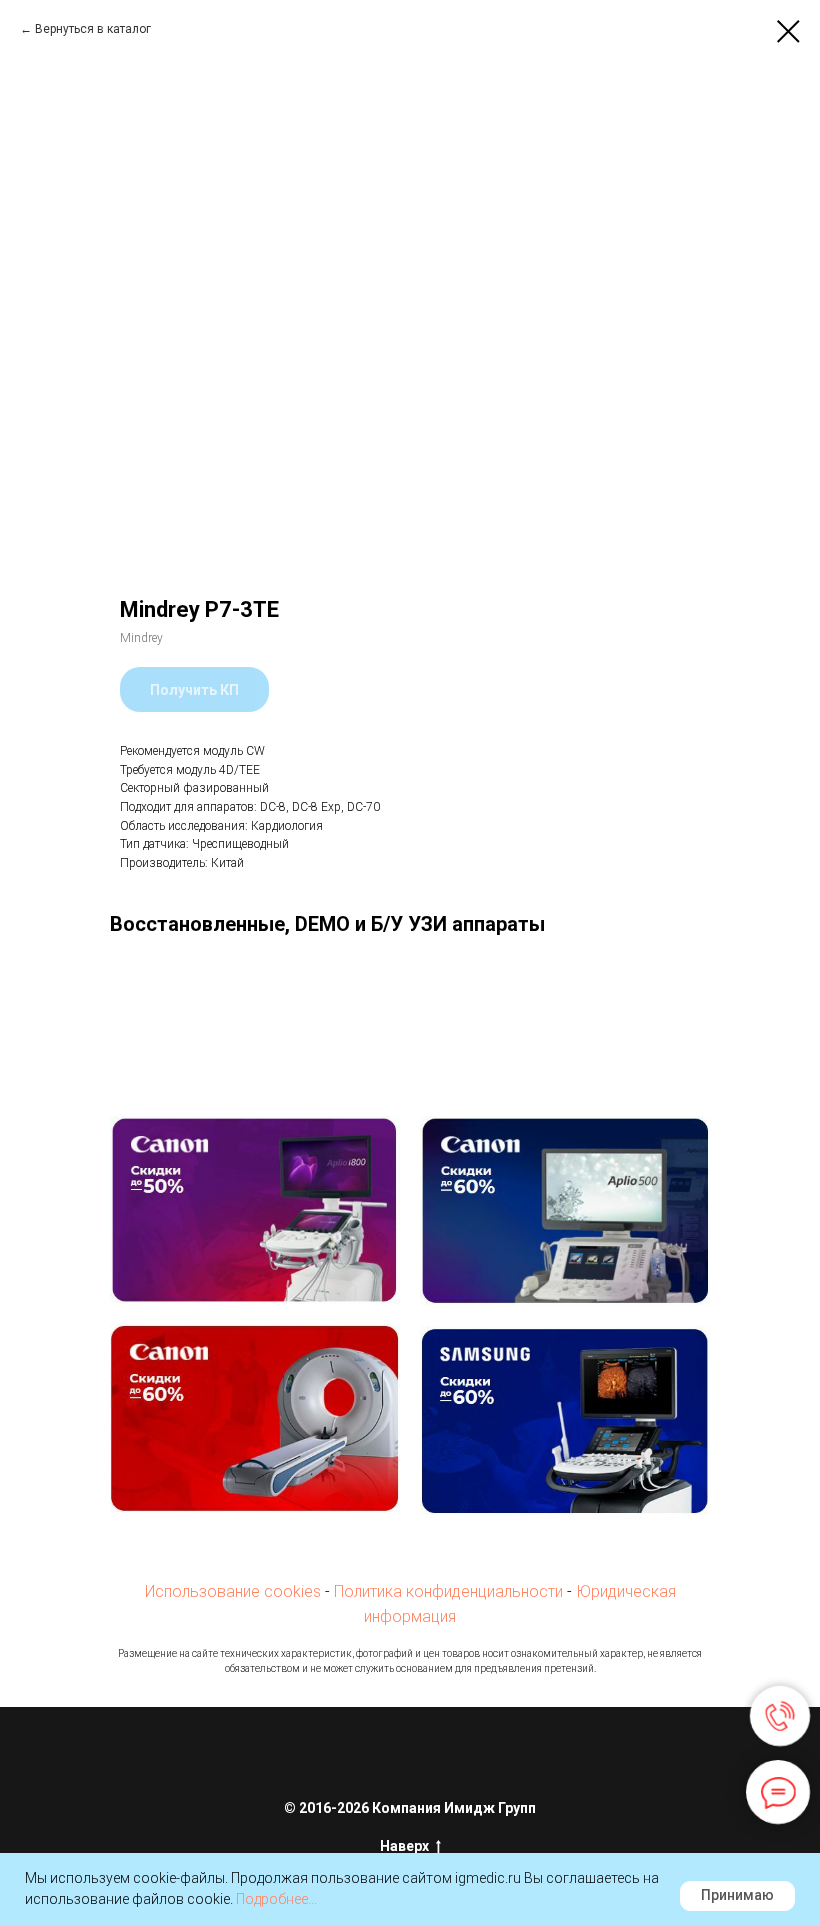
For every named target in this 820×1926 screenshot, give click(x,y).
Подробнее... (276, 1899)
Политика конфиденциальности (448, 1591)
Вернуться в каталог (93, 29)
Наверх (404, 1846)
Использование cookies (233, 1591)
